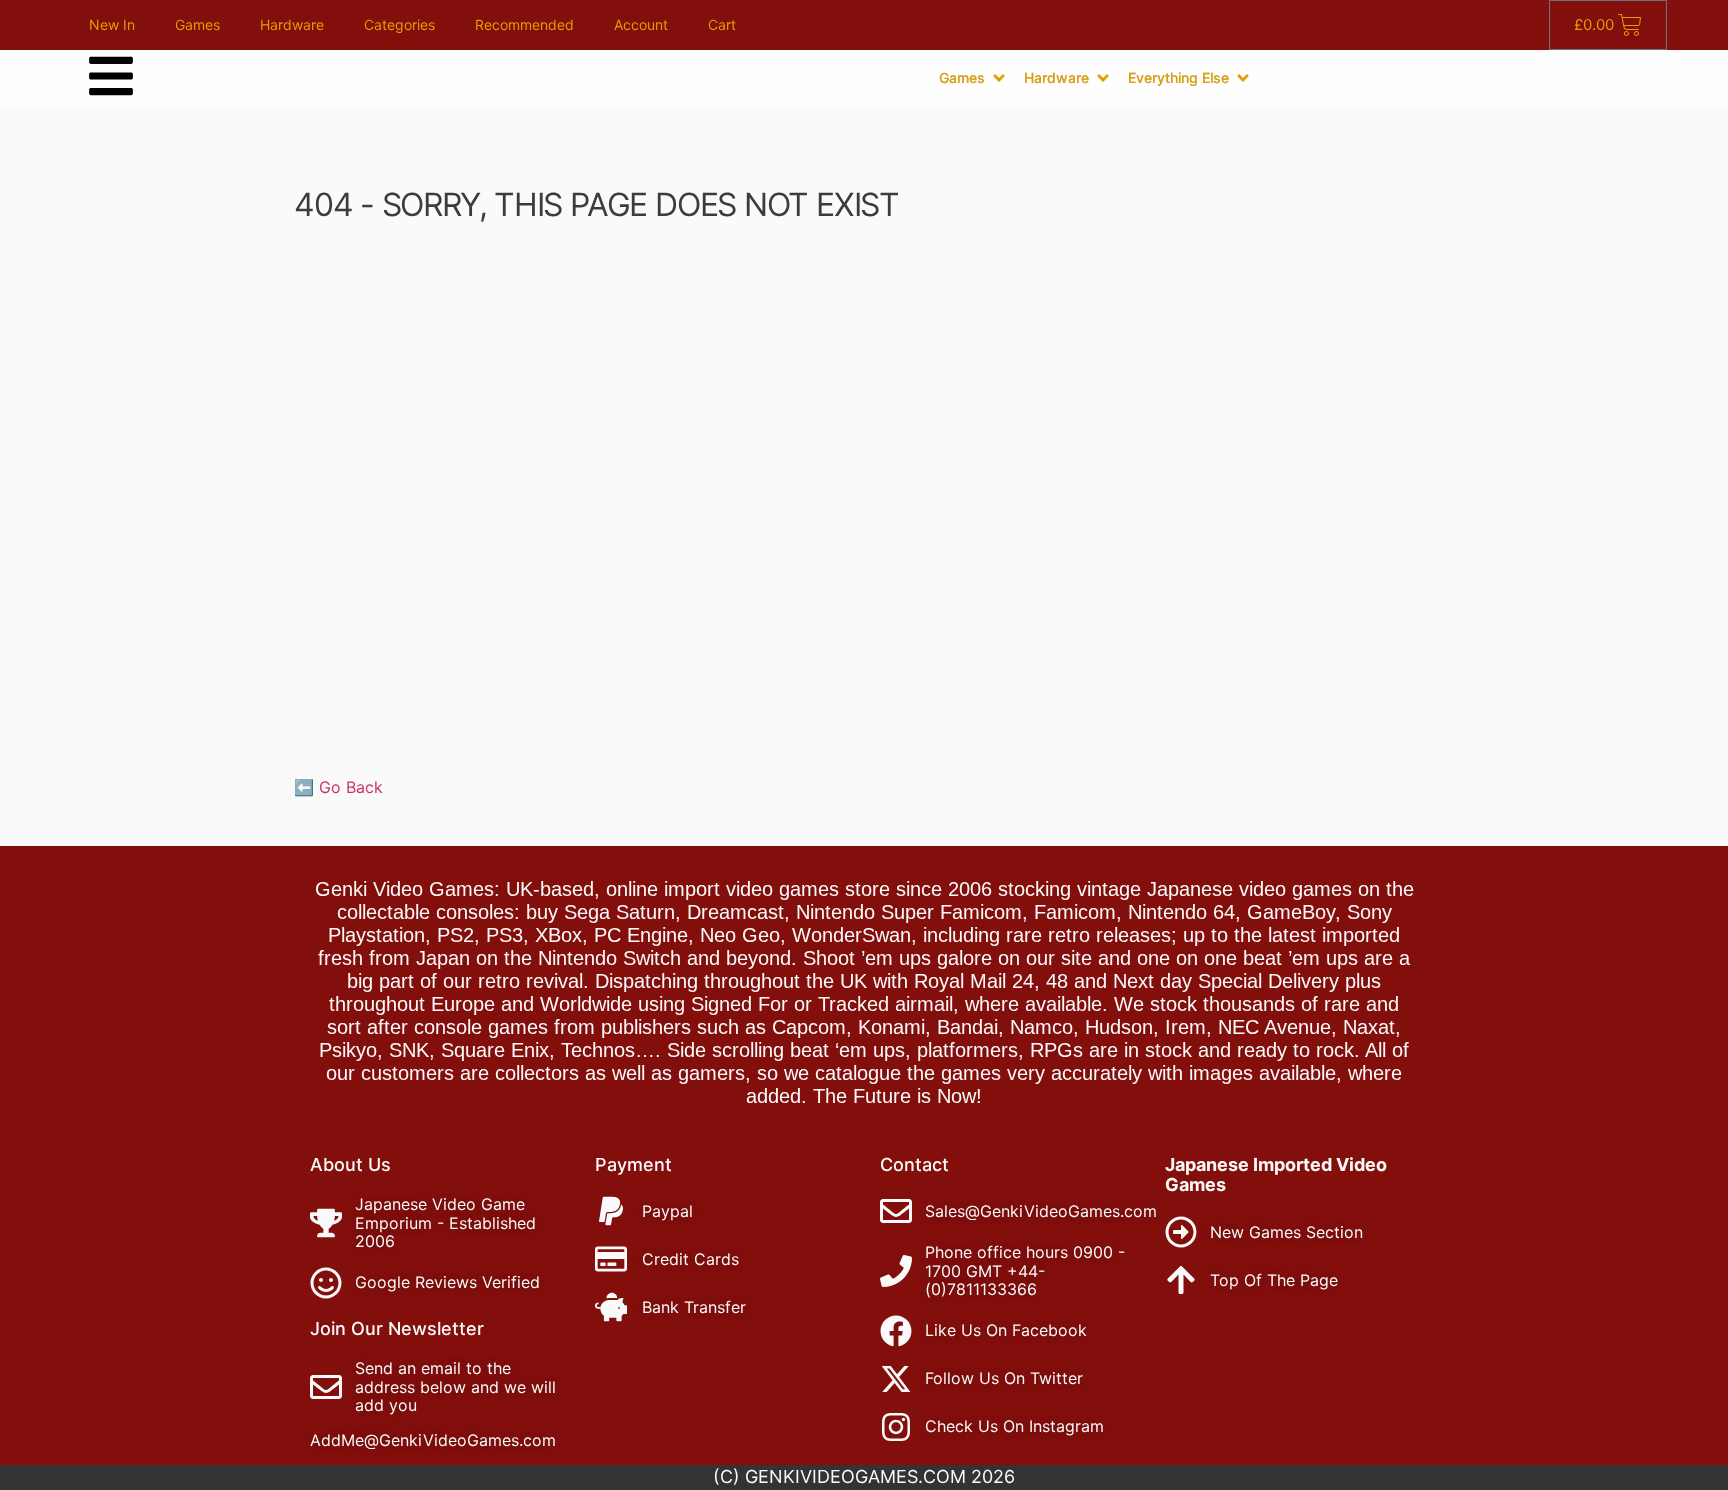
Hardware (292, 24)
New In (112, 24)
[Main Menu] (111, 76)
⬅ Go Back (338, 787)
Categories (399, 24)
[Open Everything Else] (1243, 78)
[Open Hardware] (1103, 78)
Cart (722, 24)
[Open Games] (999, 78)
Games (197, 24)
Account (641, 24)
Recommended (524, 24)
